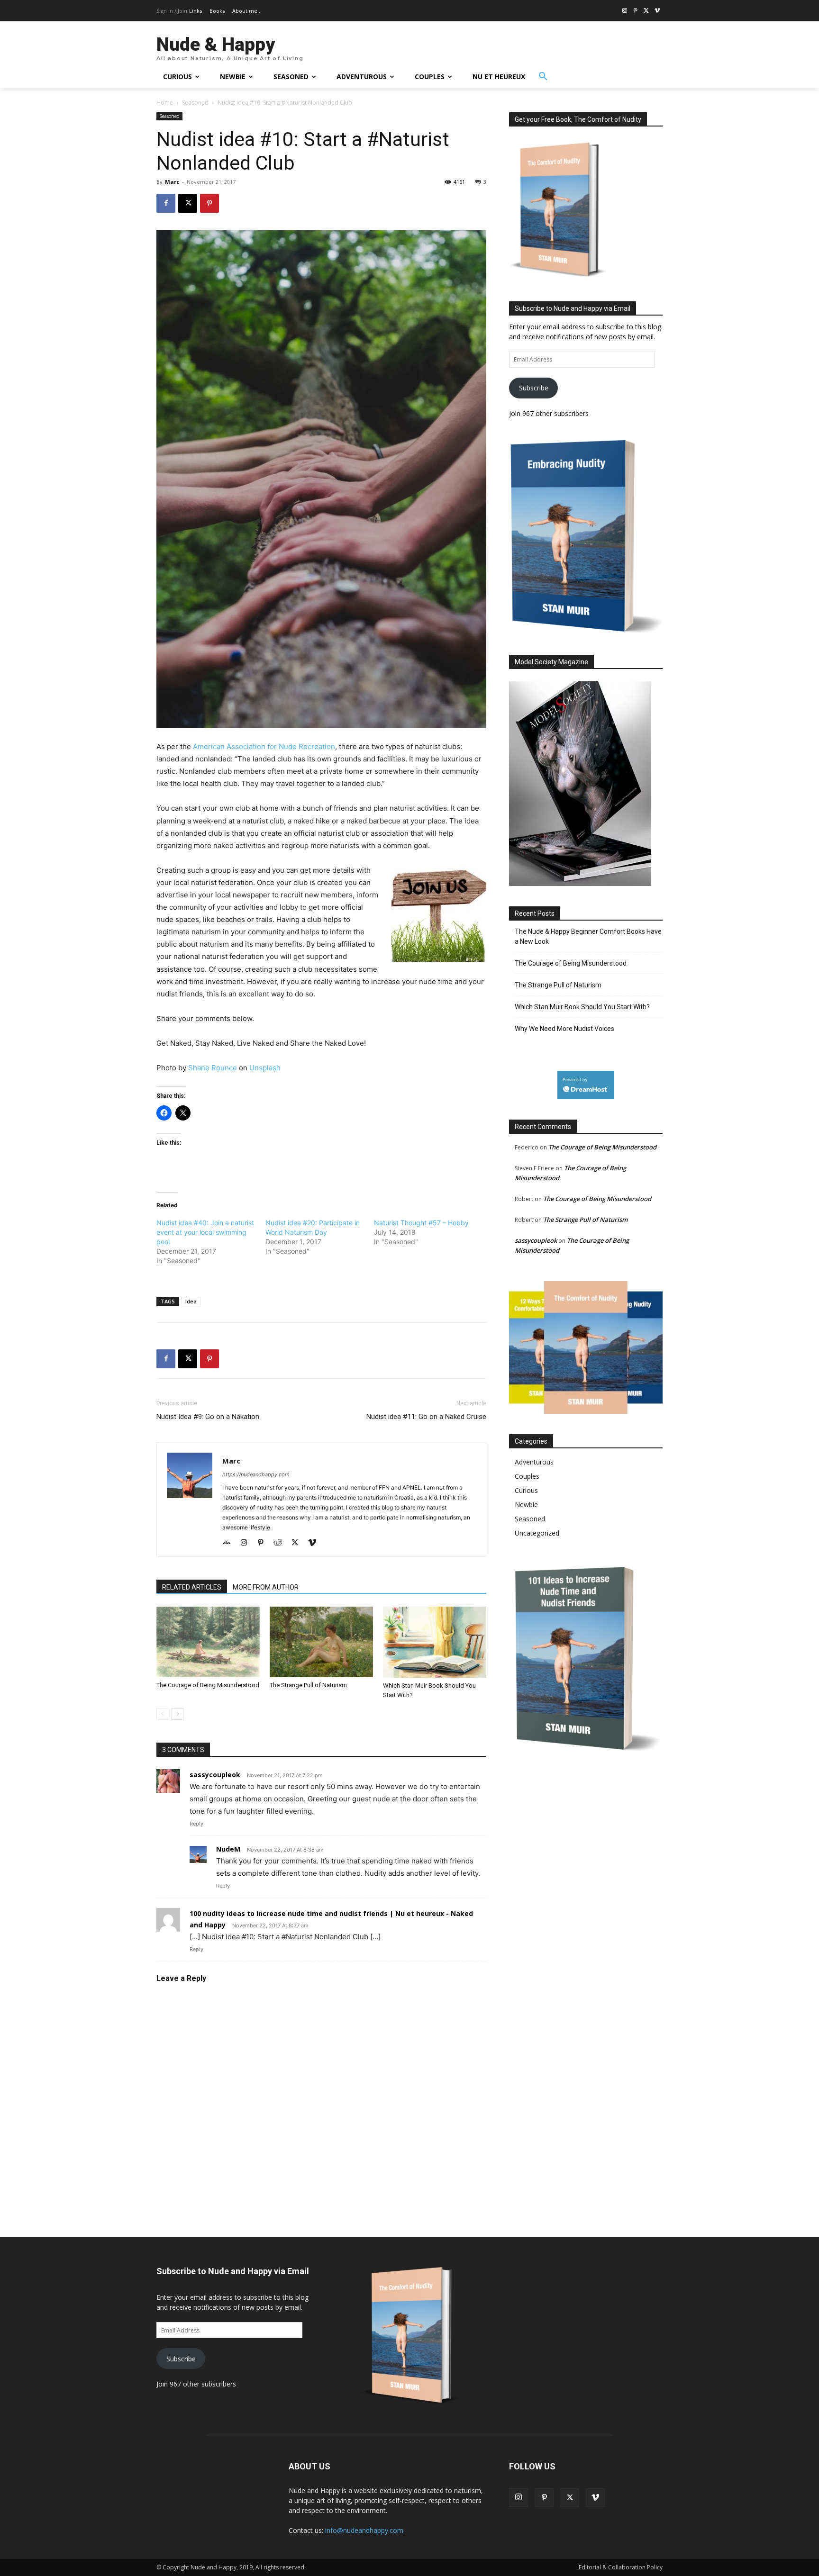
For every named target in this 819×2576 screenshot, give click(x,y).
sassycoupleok (536, 1240)
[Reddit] (281, 1543)
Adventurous (534, 1462)
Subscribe (534, 388)
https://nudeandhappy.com (256, 1474)
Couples (527, 1476)
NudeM (228, 1849)
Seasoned (195, 103)
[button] (543, 77)
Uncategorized (537, 1533)
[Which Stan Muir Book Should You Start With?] (435, 1642)
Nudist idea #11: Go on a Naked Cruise (426, 1417)
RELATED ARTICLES (192, 1587)
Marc (172, 182)
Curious (526, 1490)
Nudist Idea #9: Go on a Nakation (208, 1417)
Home (165, 103)
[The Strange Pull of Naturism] (321, 1642)
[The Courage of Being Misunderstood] (208, 1642)
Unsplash (265, 1068)
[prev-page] (162, 1714)
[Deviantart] (230, 1543)
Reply (196, 1824)
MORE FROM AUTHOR (266, 1587)
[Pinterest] (636, 11)
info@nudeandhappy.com (364, 2530)
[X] (646, 11)
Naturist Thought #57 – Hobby (421, 1223)
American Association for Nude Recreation (264, 746)
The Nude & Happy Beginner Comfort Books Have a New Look (588, 936)
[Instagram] (625, 11)
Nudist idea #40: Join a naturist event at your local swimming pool (205, 1232)
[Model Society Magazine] (580, 883)
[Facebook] (166, 203)
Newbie (526, 1505)
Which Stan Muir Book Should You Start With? (582, 1007)
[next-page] (177, 1714)
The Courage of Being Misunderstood (208, 1685)
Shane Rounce (213, 1068)
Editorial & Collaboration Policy (621, 2567)
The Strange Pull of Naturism (308, 1685)
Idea (191, 1301)
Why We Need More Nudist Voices (564, 1029)
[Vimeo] (657, 11)
